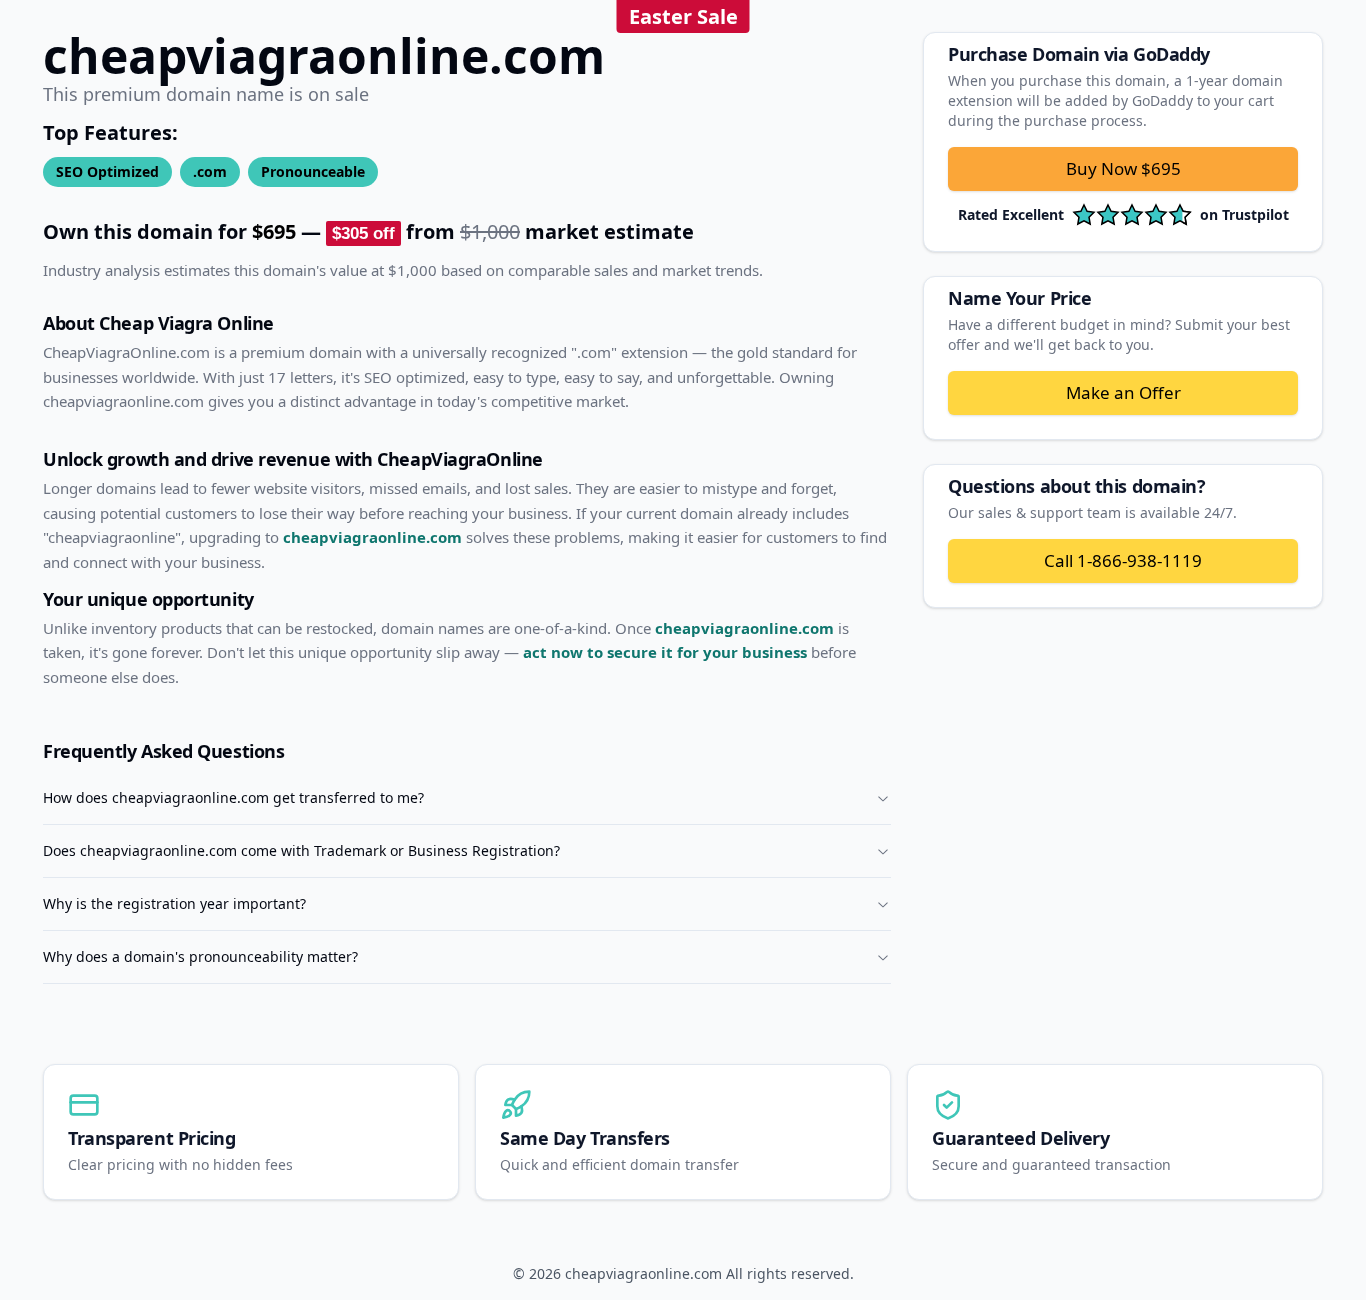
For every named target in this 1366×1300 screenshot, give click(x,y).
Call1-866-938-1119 (1123, 560)
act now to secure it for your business (665, 652)
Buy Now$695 (1123, 168)
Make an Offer (1123, 392)
